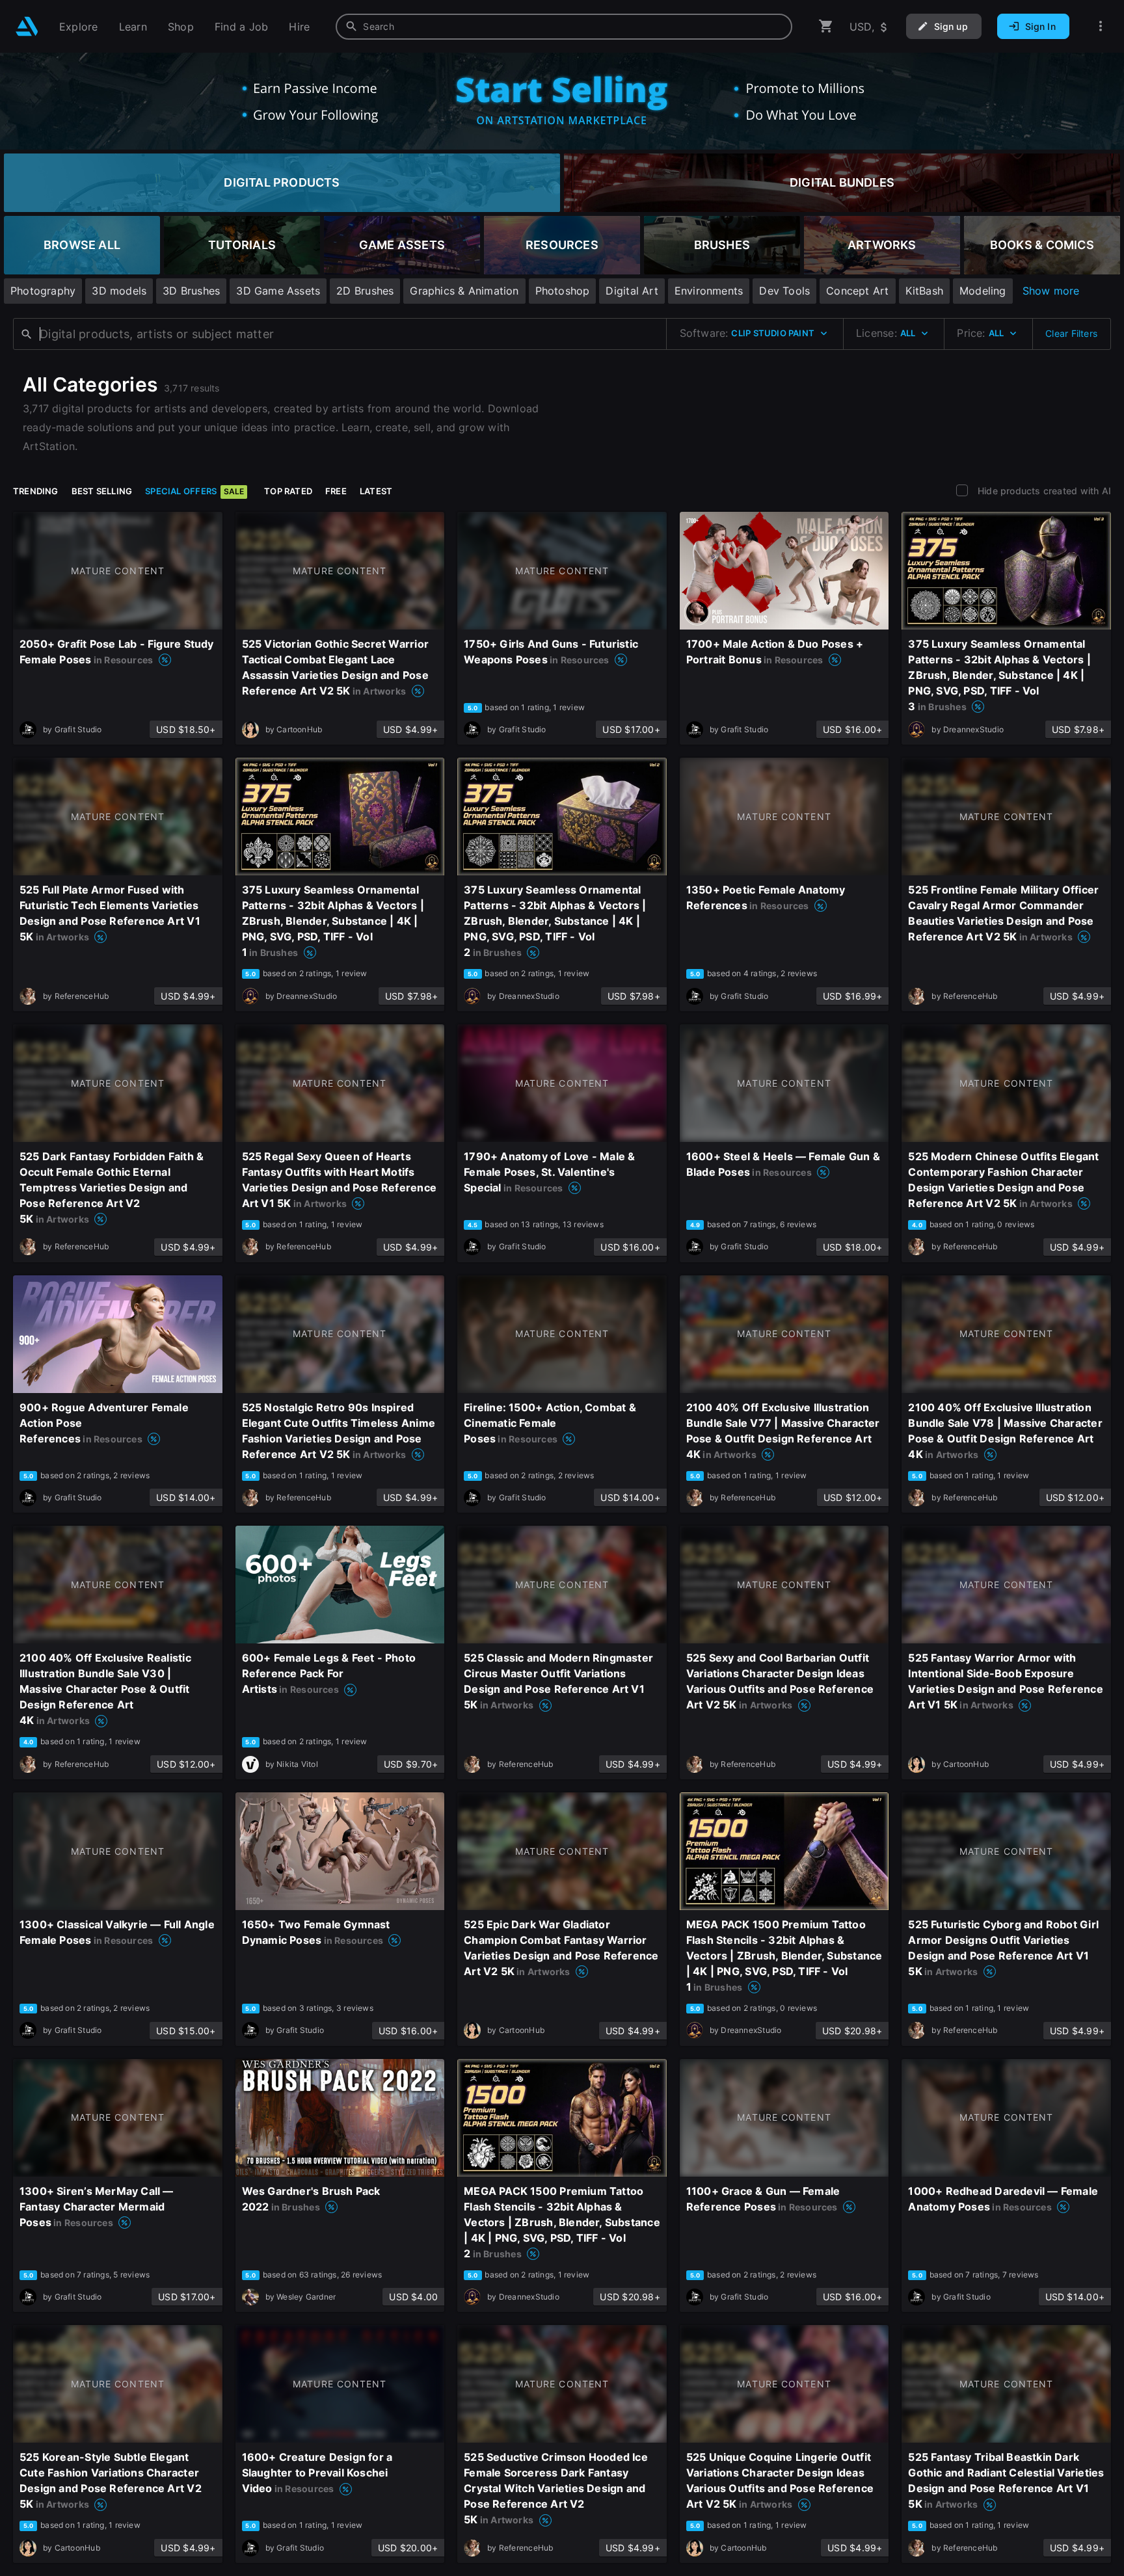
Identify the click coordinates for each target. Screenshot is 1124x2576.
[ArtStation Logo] (27, 26)
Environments (709, 291)
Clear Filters (1071, 333)
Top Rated (288, 491)
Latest (376, 491)
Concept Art (857, 291)
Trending (36, 491)
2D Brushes (365, 291)
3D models (119, 291)
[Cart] (826, 26)
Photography (43, 291)
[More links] (1101, 26)
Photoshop (563, 291)
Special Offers (194, 491)
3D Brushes (191, 291)
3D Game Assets (278, 291)
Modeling (983, 291)
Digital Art (632, 291)
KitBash (924, 291)
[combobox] (564, 27)
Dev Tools (784, 291)
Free (336, 491)
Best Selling (102, 491)
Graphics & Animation (464, 291)
